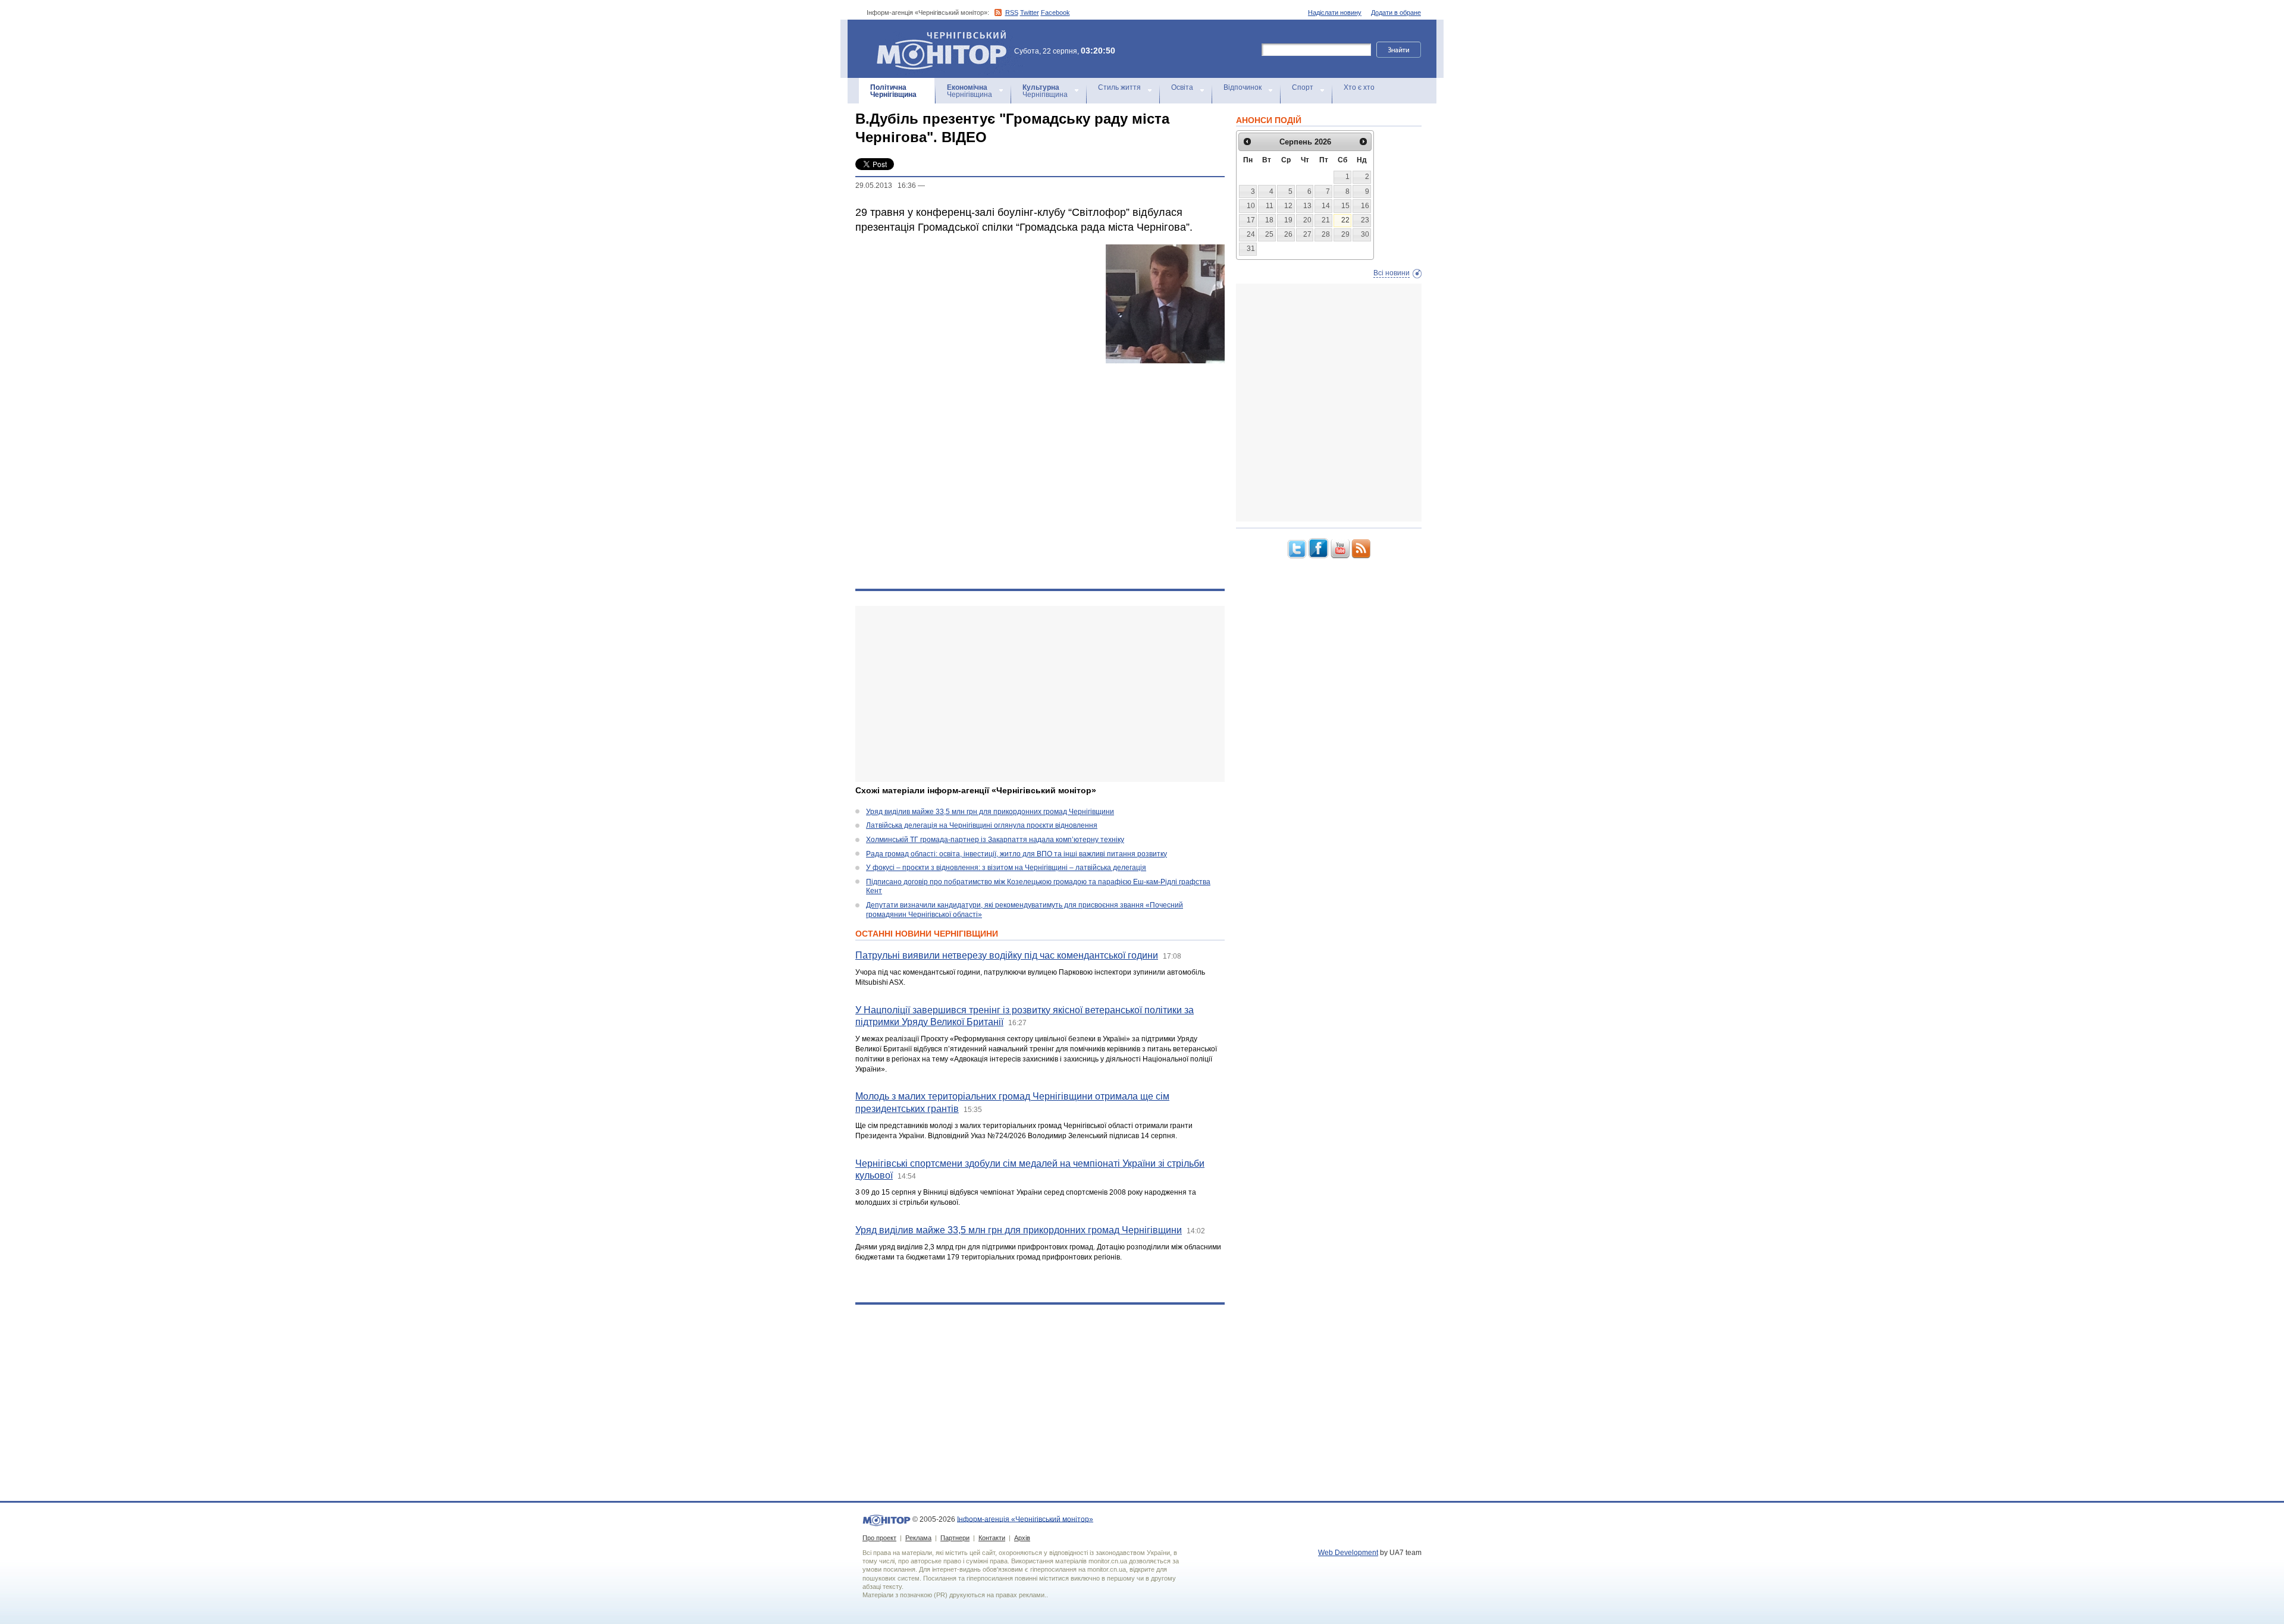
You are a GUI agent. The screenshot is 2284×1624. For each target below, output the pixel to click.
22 (1345, 220)
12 (1288, 206)
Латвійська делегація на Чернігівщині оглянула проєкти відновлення (982, 825)
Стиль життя (1119, 87)
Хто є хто (1359, 87)
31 (1251, 249)
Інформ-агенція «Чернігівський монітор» (936, 35)
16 (1365, 206)
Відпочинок (1243, 87)
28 (1326, 234)
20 (1307, 220)
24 (1251, 234)
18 (1269, 220)
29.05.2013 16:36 (886, 186)
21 (1326, 220)
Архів (1022, 1538)
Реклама (918, 1538)
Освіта (1182, 87)
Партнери (955, 1538)
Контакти (992, 1538)
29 (1345, 234)
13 (1307, 206)
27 (1307, 234)
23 (1365, 220)
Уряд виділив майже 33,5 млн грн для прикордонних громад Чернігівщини (990, 812)
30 (1365, 234)
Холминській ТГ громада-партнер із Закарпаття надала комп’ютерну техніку (995, 840)
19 (1288, 220)
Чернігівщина (893, 91)
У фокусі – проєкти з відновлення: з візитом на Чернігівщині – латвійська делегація (1006, 868)
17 (1251, 220)
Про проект (879, 1538)
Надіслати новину (1335, 12)
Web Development (1348, 1553)
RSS (1012, 12)
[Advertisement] (1040, 694)
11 (1270, 206)
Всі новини (1392, 273)
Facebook (1055, 12)
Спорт (1303, 87)
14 (1326, 206)
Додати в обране (1396, 12)
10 (1251, 206)
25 (1269, 234)
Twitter (1030, 12)
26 (1288, 234)
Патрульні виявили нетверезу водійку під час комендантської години (1007, 955)
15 (1345, 206)
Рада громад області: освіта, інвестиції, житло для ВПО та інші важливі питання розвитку (1016, 854)
